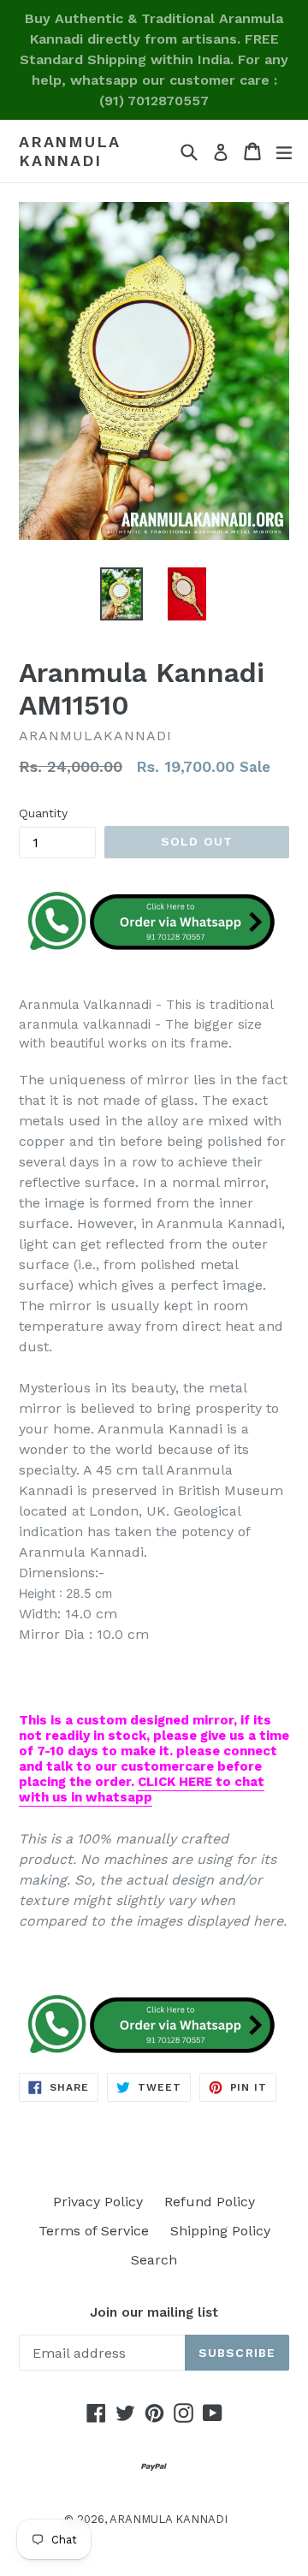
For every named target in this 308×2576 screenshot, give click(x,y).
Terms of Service (94, 2231)
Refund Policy (210, 2202)
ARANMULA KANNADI (69, 151)
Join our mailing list (154, 2312)
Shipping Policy (220, 2231)
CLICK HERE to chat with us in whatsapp (142, 1790)
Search (154, 2260)
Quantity (43, 813)
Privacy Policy (98, 2202)
